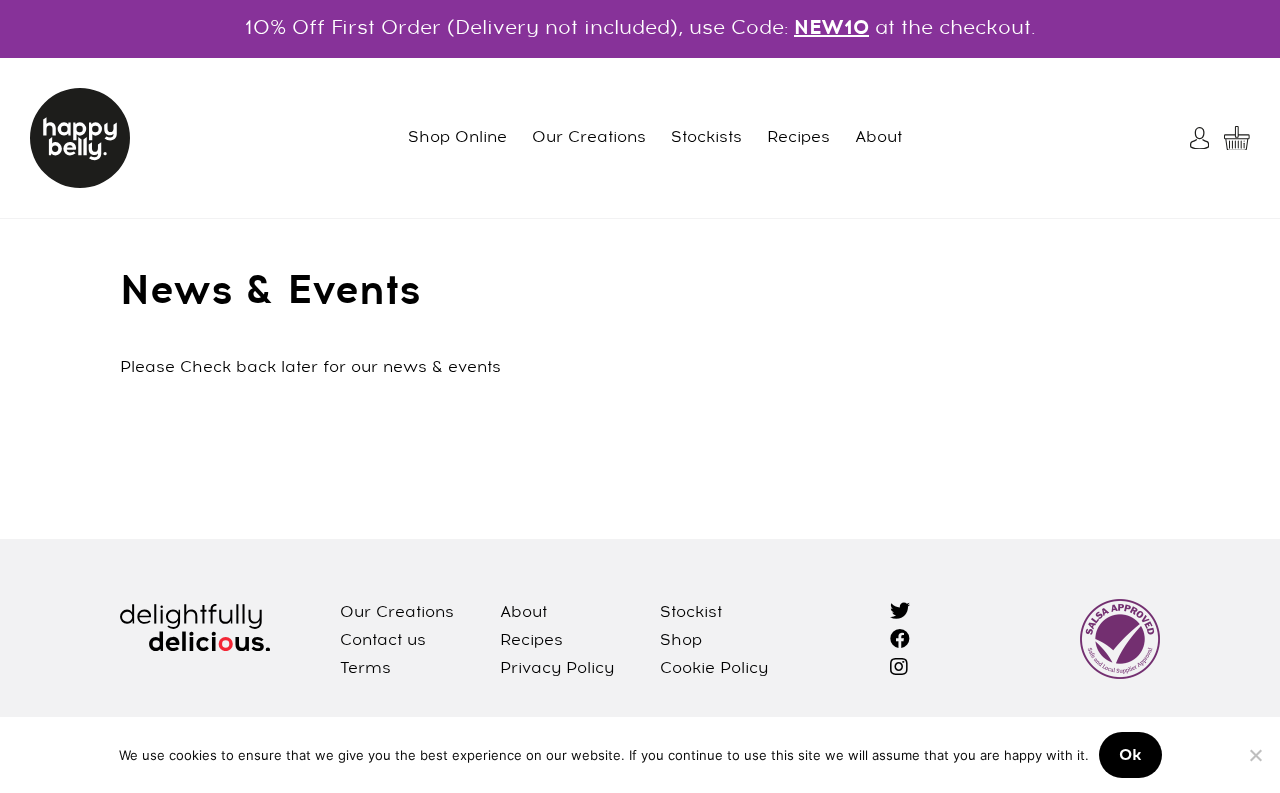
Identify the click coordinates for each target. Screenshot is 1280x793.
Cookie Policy (714, 669)
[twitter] (900, 613)
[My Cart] (1237, 138)
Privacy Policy (557, 669)
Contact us (383, 641)
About (878, 138)
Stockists (706, 138)
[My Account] (1202, 138)
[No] (1255, 755)
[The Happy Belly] (80, 138)
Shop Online (457, 138)
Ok (1130, 756)
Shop (681, 641)
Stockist (691, 613)
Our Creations (589, 138)
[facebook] (900, 641)
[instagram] (899, 669)
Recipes (798, 138)
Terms (365, 669)
